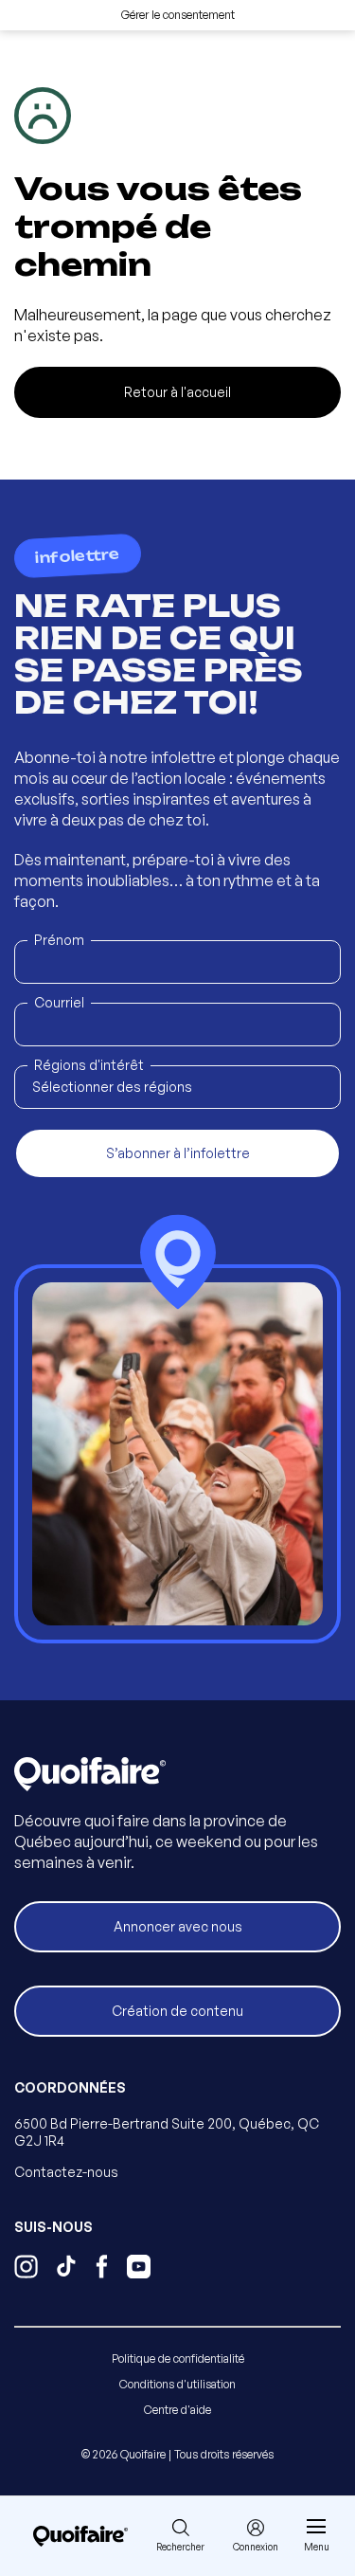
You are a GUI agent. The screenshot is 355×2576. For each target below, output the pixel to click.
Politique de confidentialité (178, 2358)
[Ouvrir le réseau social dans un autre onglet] (26, 2269)
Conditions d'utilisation (177, 2384)
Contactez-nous (66, 2172)
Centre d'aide (177, 2410)
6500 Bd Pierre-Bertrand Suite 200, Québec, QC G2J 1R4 (167, 2132)
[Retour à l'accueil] (80, 2536)
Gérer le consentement (178, 15)
